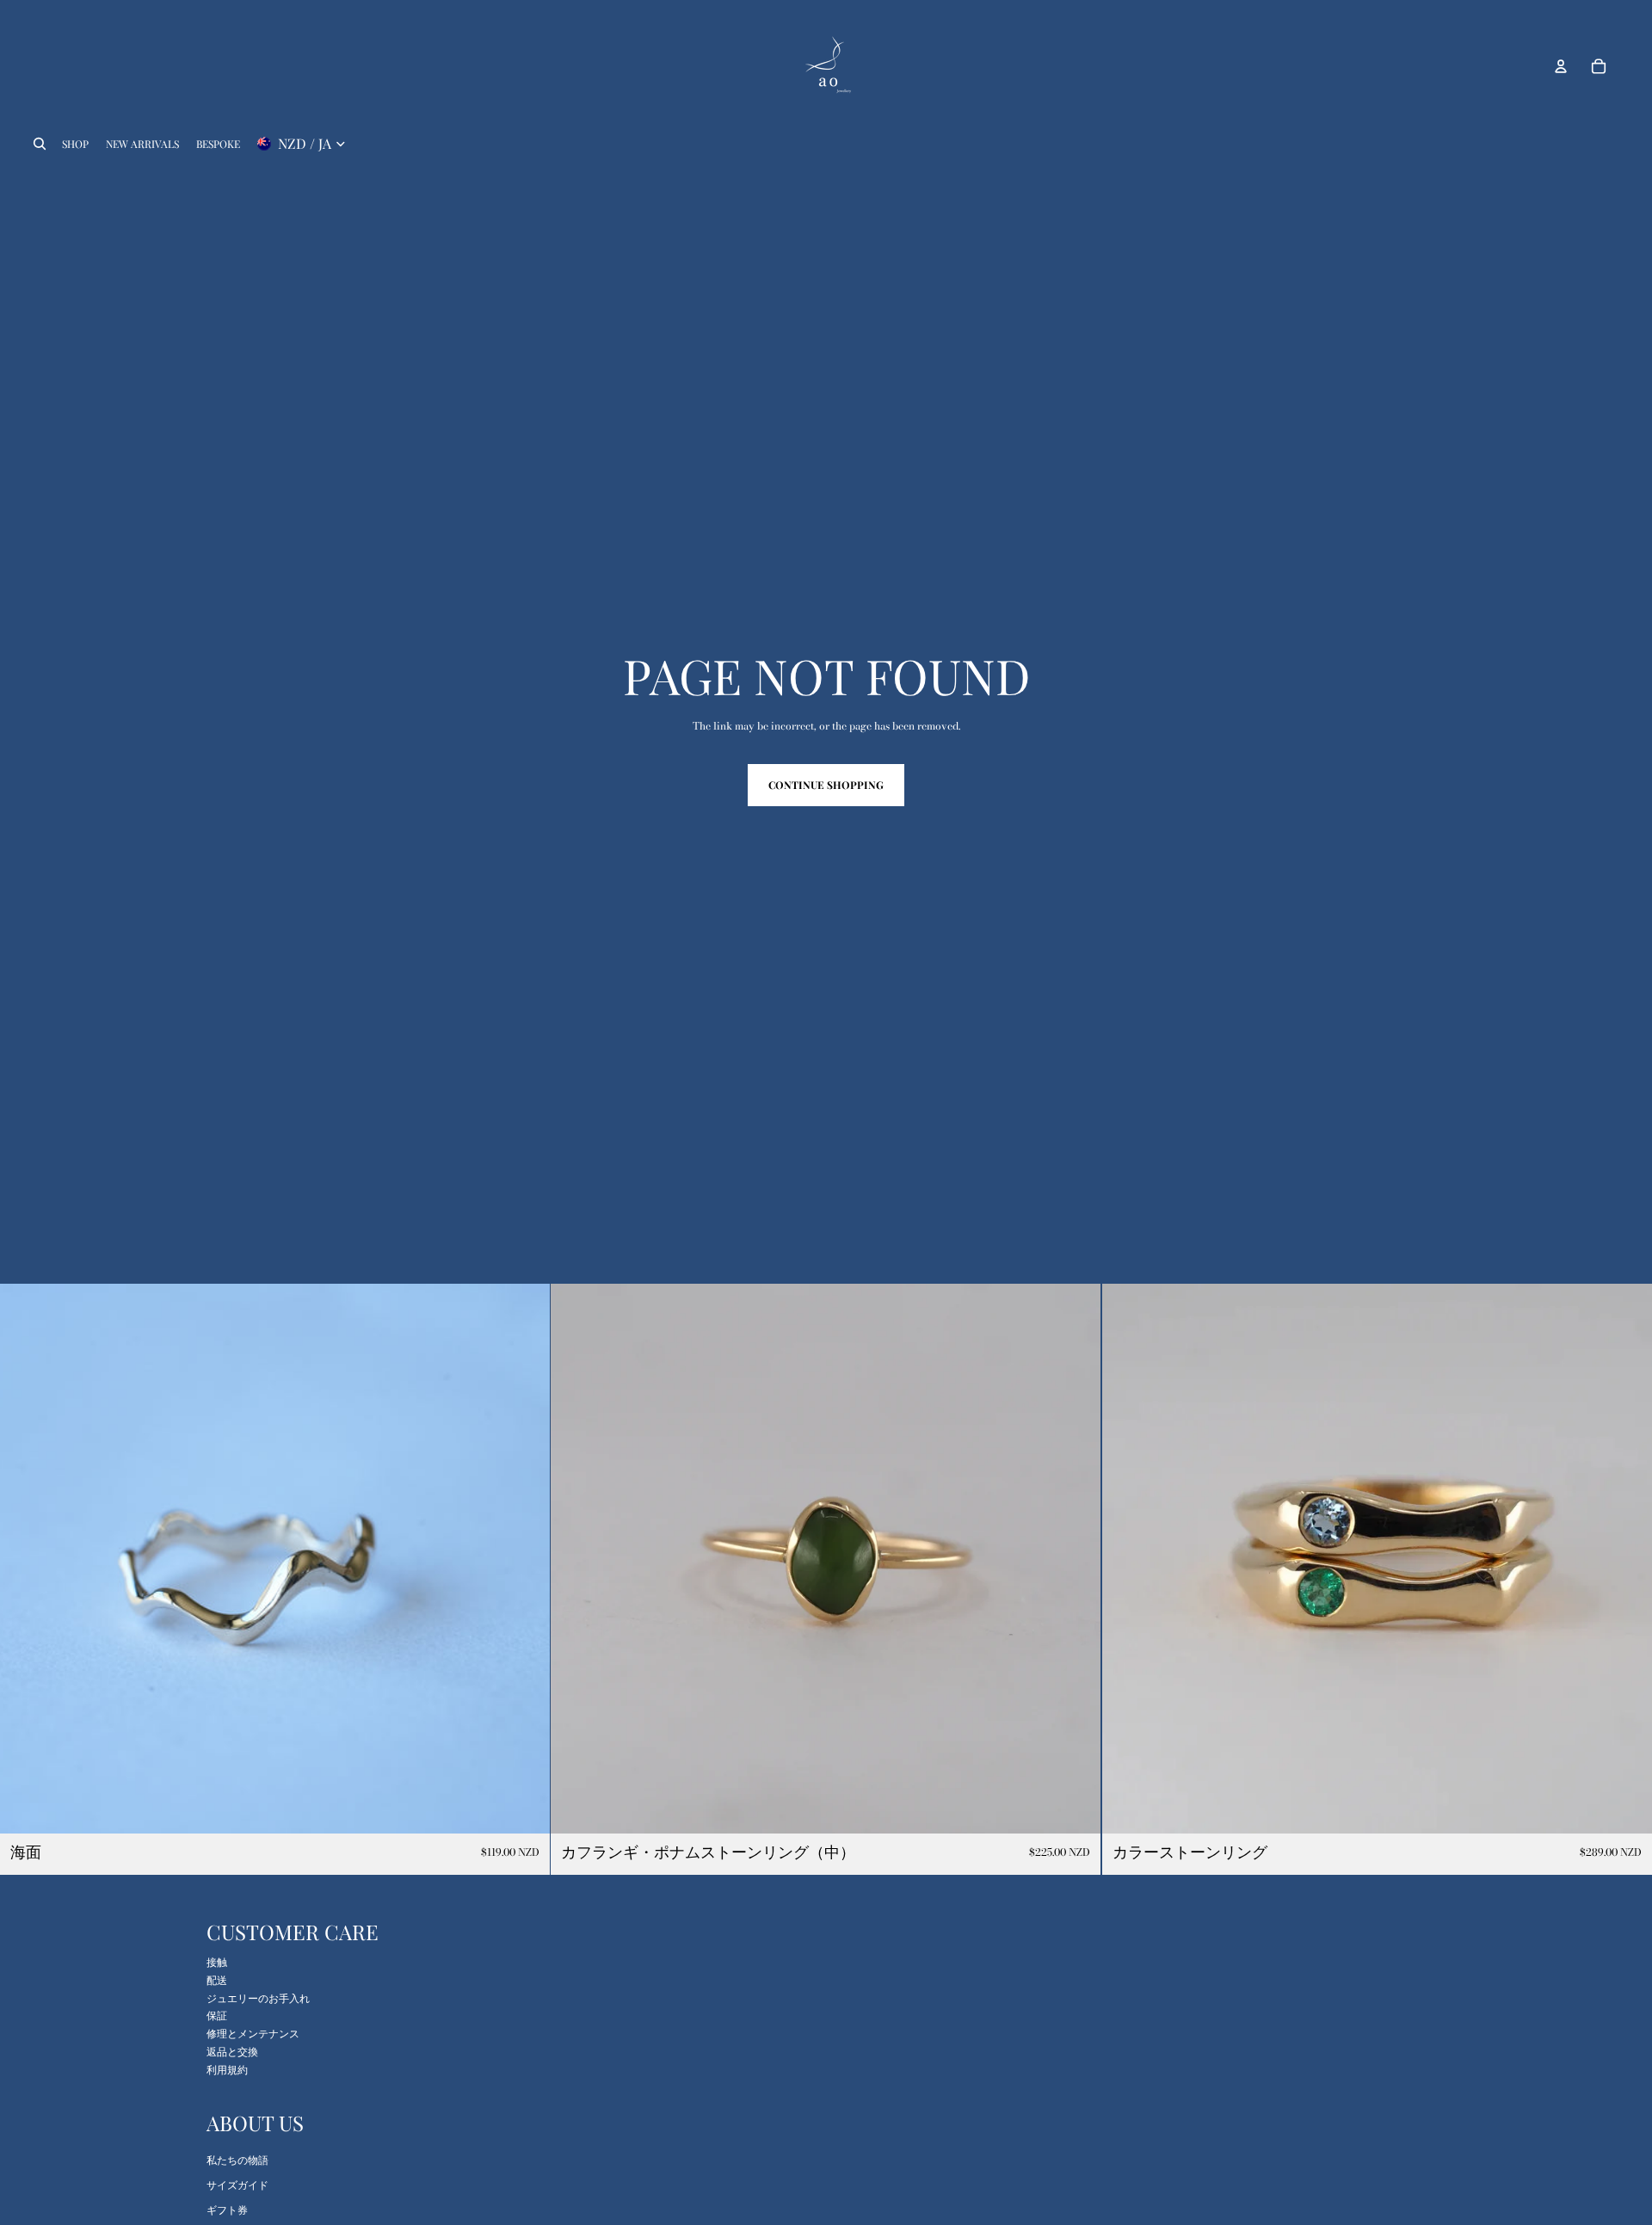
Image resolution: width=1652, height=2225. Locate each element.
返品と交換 (232, 2052)
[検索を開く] (40, 144)
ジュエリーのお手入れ (258, 1998)
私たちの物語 (237, 2160)
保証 (217, 2015)
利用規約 (227, 2070)
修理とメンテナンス (253, 2034)
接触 (217, 1962)
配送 (217, 1980)
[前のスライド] (26, 1559)
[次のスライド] (524, 1559)
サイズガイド (237, 2185)
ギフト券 (227, 2210)
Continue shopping (826, 785)
